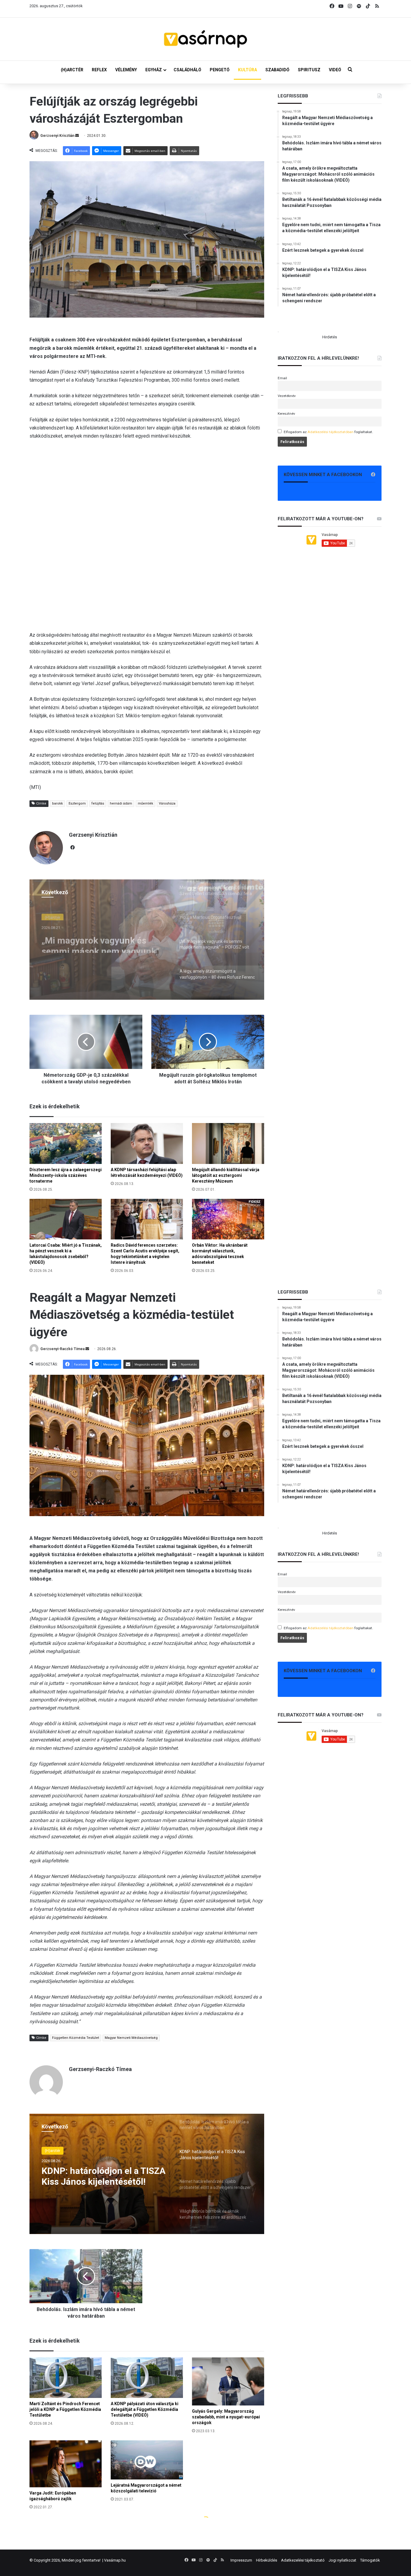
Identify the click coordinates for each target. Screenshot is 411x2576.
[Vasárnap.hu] (205, 39)
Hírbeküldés (267, 2560)
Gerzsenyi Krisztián (57, 136)
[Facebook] (73, 848)
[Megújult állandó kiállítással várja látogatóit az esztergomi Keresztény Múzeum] (228, 1143)
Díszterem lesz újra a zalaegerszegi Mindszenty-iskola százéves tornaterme (66, 1175)
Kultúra (51, 916)
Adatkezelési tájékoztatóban (331, 432)
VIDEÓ (335, 70)
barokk (57, 803)
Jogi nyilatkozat (342, 2560)
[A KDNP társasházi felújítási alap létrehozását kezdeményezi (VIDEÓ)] (147, 1143)
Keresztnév (286, 414)
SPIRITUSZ (309, 70)
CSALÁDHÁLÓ (187, 70)
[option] (147, 940)
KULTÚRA (247, 70)
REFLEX (99, 70)
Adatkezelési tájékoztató (303, 2560)
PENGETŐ (220, 70)
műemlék (145, 803)
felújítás (98, 803)
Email (282, 378)
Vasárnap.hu (115, 2560)
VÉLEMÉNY (126, 70)
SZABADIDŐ (277, 70)
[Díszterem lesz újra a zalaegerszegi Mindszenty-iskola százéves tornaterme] (66, 1143)
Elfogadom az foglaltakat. (328, 432)
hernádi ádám (121, 803)
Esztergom (77, 803)
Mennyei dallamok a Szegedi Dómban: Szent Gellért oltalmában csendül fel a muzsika (100, 942)
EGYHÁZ (154, 70)
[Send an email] (77, 136)
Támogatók (370, 2560)
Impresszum (241, 2560)
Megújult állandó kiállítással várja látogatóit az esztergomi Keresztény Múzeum (226, 1175)
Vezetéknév (287, 396)
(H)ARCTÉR (72, 70)
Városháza (167, 803)
